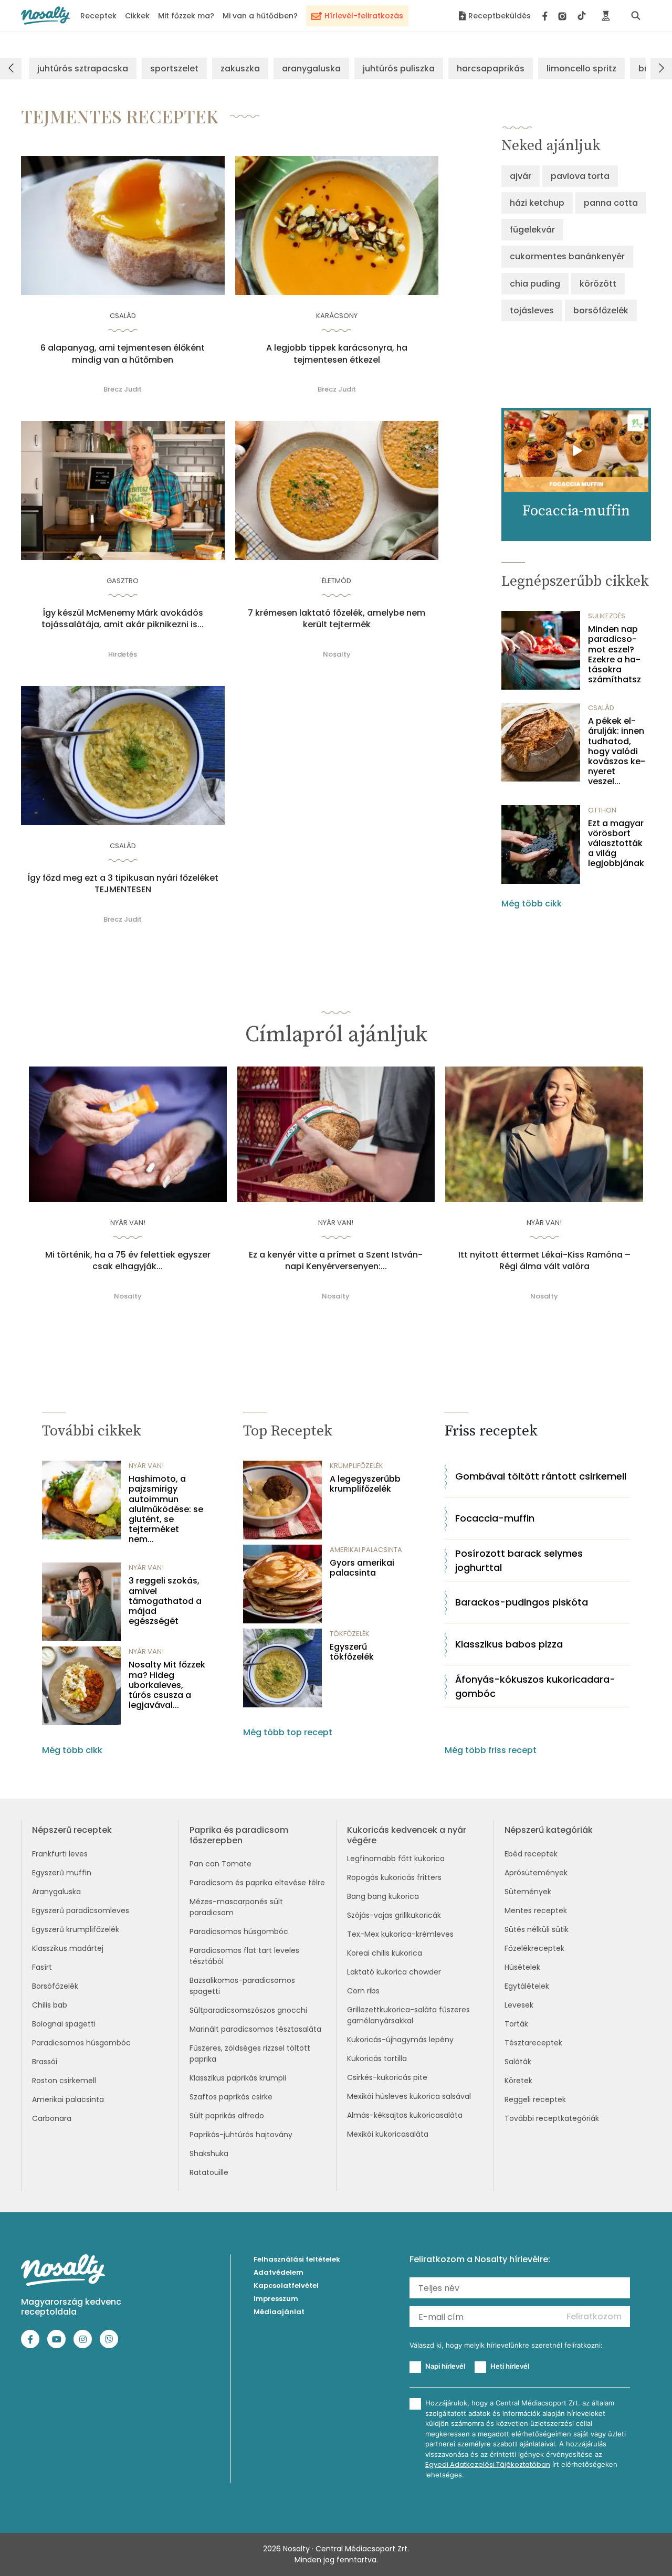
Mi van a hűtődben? (260, 16)
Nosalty (337, 654)
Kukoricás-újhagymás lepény (400, 2040)
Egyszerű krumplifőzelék (76, 1929)
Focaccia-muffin (495, 1518)
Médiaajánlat (279, 2312)
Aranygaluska (56, 1892)
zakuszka (240, 68)
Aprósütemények (536, 1873)
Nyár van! (128, 1223)
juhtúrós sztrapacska (83, 68)
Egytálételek (527, 1986)
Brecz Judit (123, 389)
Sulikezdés (607, 616)
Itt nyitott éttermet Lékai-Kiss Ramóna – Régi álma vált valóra (544, 1261)
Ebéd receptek (531, 1854)
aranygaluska (311, 68)
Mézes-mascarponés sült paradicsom (236, 1907)
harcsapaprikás (491, 68)
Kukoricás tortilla (377, 2058)
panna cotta (611, 203)
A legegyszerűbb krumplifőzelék (365, 1484)
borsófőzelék (601, 310)
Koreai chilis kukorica (385, 1953)
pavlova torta (580, 176)
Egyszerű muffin (62, 1873)
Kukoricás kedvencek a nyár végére (407, 1835)
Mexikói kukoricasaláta (388, 2134)
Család (123, 316)
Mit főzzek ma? (186, 16)
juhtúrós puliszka (399, 68)
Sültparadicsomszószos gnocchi (248, 2010)
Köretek (518, 2081)
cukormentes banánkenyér (567, 256)
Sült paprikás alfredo (227, 2116)
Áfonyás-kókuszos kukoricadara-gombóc (535, 1686)
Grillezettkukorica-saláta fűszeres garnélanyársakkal (408, 2015)
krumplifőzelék (356, 1466)
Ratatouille (209, 2172)
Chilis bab (50, 2005)
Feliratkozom (594, 2316)
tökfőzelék (350, 1634)
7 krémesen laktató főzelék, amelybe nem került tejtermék (337, 619)
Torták (516, 2024)
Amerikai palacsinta (68, 2099)
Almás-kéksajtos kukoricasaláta (405, 2115)
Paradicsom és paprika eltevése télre (257, 1883)
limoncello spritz (581, 68)
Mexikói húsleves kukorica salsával (409, 2096)
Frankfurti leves (60, 1854)
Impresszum (276, 2299)
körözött (598, 284)
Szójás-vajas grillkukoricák (394, 1915)
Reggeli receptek (535, 2099)
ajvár (521, 176)
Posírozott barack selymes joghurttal (519, 1560)
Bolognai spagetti (64, 2024)
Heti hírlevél (510, 2366)
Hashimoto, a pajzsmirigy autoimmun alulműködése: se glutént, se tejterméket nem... (166, 1509)
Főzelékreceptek (534, 1948)
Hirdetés (123, 654)
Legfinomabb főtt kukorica (396, 1859)
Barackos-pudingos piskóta (522, 1602)
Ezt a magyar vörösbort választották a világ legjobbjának (616, 843)
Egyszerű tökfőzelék (352, 1652)
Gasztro (123, 581)
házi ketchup (537, 203)
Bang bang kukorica (383, 1896)
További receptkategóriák (552, 2118)
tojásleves (532, 310)
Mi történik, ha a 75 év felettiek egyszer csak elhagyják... (128, 1261)
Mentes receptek (536, 1910)
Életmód (337, 581)
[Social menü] (564, 16)
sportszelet (174, 68)
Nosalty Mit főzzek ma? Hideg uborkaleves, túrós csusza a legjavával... (167, 1685)
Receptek (98, 16)
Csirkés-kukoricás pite (387, 2077)
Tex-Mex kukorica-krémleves (400, 1934)
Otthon (602, 810)
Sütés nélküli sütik (537, 1929)
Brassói (45, 2062)
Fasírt (42, 1967)
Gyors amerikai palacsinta (362, 1568)
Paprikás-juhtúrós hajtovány (241, 2135)
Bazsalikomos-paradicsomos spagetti (242, 1986)
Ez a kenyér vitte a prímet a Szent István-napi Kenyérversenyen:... (336, 1261)
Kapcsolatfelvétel (286, 2285)
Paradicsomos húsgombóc (81, 2043)
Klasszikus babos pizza (509, 1644)
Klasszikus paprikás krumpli (238, 2078)
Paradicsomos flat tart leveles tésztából (244, 1956)
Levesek (519, 2005)
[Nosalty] (45, 15)
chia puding (535, 284)
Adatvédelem (279, 2272)
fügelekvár (532, 230)
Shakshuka (209, 2153)
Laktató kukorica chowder (394, 1972)
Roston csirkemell (64, 2081)
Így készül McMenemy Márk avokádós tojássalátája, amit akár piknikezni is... (123, 619)
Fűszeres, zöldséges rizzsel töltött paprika (250, 2054)
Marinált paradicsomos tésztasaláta (255, 2029)
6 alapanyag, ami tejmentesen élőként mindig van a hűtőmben (123, 354)
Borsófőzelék (55, 1986)
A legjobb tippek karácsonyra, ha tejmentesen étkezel (337, 354)
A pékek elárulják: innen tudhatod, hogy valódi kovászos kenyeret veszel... (617, 751)
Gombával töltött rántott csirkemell (541, 1476)
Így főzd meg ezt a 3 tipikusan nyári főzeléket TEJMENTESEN (123, 884)
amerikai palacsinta (366, 1550)
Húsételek (522, 1967)
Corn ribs (363, 1991)
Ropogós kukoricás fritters (394, 1877)
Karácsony (337, 316)
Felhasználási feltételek (297, 2259)
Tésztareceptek (533, 2043)
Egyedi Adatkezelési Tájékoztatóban (488, 2464)
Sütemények (528, 1892)
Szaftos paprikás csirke (231, 2097)
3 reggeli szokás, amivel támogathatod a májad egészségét (165, 1601)
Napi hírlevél (445, 2366)
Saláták (518, 2062)
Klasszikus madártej (68, 1948)
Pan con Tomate (220, 1864)
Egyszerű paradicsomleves (81, 1910)
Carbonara (52, 2118)
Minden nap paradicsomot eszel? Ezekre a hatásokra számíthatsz (615, 654)
